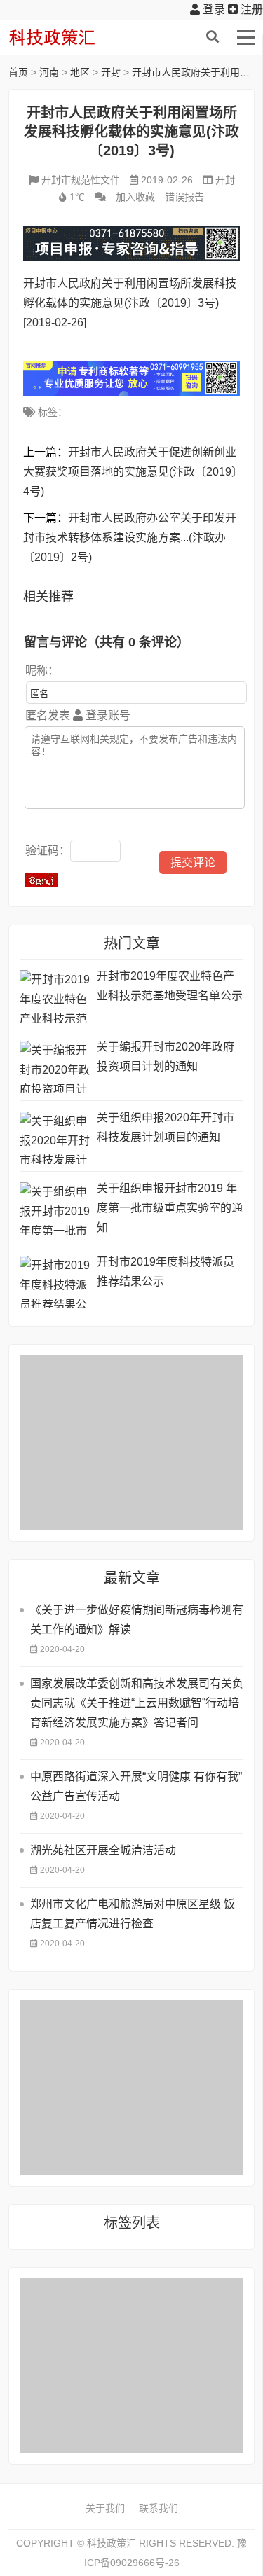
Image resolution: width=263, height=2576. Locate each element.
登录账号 (107, 715)
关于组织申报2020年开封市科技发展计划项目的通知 (166, 1127)
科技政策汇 (75, 37)
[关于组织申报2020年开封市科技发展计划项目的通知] (55, 1138)
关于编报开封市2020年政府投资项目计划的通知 (166, 1057)
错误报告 (184, 197)
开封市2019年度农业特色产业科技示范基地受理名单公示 (170, 986)
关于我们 (105, 2508)
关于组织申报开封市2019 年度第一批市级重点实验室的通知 (170, 1208)
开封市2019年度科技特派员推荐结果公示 (166, 1272)
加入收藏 (135, 197)
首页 (18, 72)
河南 (49, 72)
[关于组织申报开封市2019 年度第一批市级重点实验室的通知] (55, 1209)
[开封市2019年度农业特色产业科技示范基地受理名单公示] (55, 996)
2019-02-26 (167, 180)
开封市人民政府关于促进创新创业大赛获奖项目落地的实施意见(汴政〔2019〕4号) (130, 472)
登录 (213, 9)
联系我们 (159, 2508)
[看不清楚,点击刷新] (42, 880)
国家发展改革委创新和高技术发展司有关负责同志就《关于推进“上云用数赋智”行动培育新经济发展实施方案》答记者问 (137, 1703)
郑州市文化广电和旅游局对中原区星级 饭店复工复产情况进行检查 (133, 1914)
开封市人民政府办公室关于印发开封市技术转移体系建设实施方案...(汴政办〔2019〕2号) (130, 538)
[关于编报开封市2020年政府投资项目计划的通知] (55, 1067)
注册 (250, 9)
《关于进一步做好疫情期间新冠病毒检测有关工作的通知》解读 (137, 1620)
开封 (111, 72)
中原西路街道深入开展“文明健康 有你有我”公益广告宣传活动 (136, 1786)
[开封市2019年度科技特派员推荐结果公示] (55, 1282)
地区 (80, 72)
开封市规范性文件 (81, 180)
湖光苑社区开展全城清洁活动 (103, 1850)
